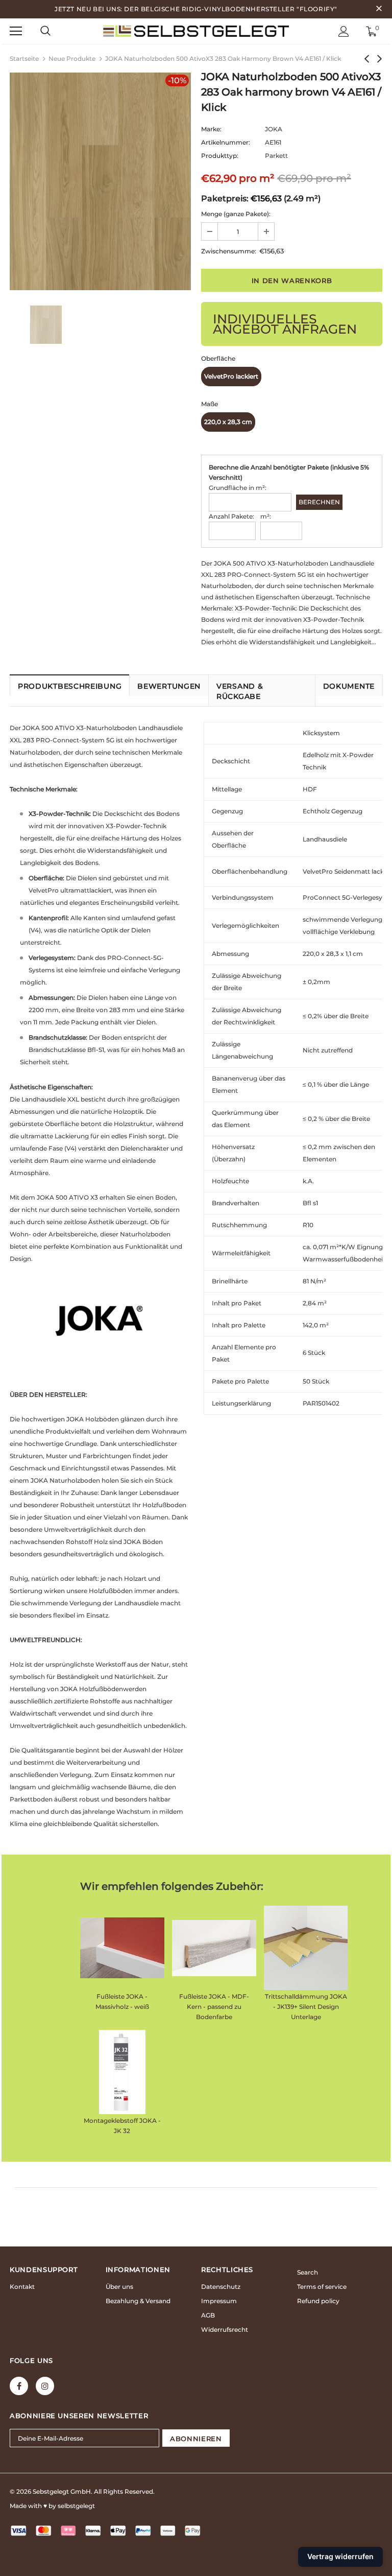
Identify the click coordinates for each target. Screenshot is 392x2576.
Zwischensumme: (229, 251)
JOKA (274, 129)
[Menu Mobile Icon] (16, 31)
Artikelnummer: (226, 142)
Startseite (24, 58)
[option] (100, 181)
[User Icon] (344, 31)
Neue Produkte (72, 58)
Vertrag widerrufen (340, 2556)
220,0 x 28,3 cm (228, 422)
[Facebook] (19, 2386)
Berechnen (319, 502)
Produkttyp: (220, 156)
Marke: (211, 129)
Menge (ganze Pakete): (236, 214)
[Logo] (196, 31)
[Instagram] (45, 2386)
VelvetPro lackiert (231, 376)
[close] (379, 9)
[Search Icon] (45, 31)
